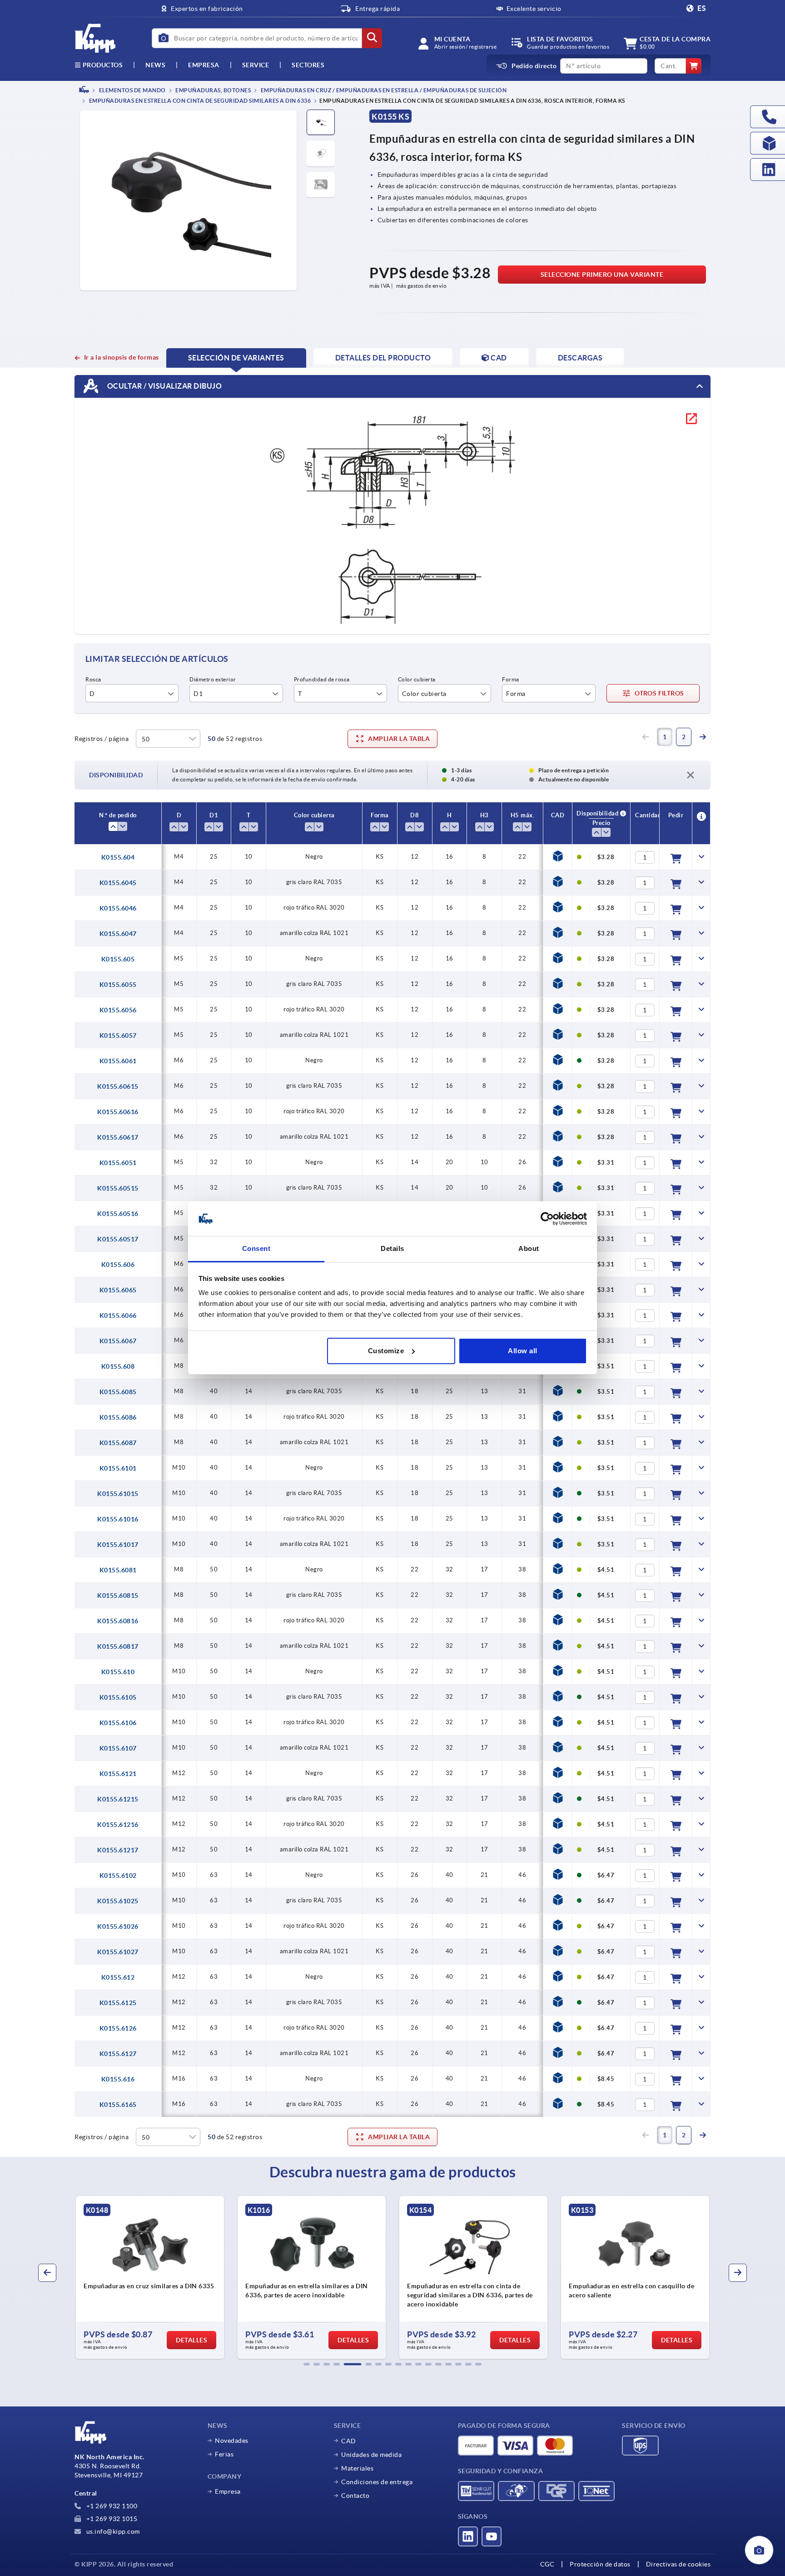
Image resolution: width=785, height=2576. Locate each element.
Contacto (355, 2496)
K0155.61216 (118, 1825)
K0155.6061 (118, 1061)
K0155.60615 (118, 1086)
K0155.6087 (118, 1443)
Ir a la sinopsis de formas (122, 357)
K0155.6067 (118, 1341)
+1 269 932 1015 (111, 2519)
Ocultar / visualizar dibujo (164, 386)
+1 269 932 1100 (111, 2506)
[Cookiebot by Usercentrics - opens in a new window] (547, 1219)
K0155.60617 (118, 1137)
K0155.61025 (118, 1901)
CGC (547, 2564)
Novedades (232, 2441)
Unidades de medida (371, 2455)
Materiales (357, 2468)
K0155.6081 (118, 1570)
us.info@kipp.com (112, 2531)
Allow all (523, 1351)
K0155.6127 (118, 2054)
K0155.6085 (118, 1392)
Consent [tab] (256, 1248)
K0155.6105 (118, 1697)
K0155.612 (118, 1977)
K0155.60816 (118, 1621)
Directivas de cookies (678, 2564)
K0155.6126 (118, 2028)
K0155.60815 (118, 1596)
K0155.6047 (118, 934)
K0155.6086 (118, 1417)
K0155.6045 (118, 883)
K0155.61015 (118, 1494)
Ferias (224, 2454)
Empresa (204, 65)
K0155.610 (118, 1672)
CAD (349, 2441)
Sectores (308, 65)
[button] (307, 2364)
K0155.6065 (118, 1290)
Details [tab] (392, 1248)
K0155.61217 (118, 1850)
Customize (386, 1351)
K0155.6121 (118, 1774)
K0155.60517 (118, 1239)
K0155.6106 (118, 1723)
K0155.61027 (118, 1952)
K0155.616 (118, 2079)
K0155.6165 (118, 2105)
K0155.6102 (118, 1876)
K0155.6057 (118, 1035)
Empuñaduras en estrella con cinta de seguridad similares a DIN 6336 (199, 101)
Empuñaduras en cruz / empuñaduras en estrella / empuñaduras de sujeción (383, 90)
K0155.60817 (118, 1646)
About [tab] (529, 1248)
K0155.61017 (118, 1545)
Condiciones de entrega (377, 2482)
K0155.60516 (118, 1214)
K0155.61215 (118, 1799)
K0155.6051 (118, 1163)
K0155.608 (118, 1366)
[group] (150, 2277)
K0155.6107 (118, 1748)
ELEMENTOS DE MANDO (132, 90)
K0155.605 (118, 959)
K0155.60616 (118, 1112)
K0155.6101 (118, 1468)
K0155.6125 (118, 2003)
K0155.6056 (118, 1010)
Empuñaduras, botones (213, 90)
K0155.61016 (118, 1519)
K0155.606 (118, 1265)
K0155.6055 (118, 985)
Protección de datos (600, 2564)
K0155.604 (118, 857)
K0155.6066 (118, 1316)
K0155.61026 (118, 1926)
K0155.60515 (118, 1188)
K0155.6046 (118, 908)
